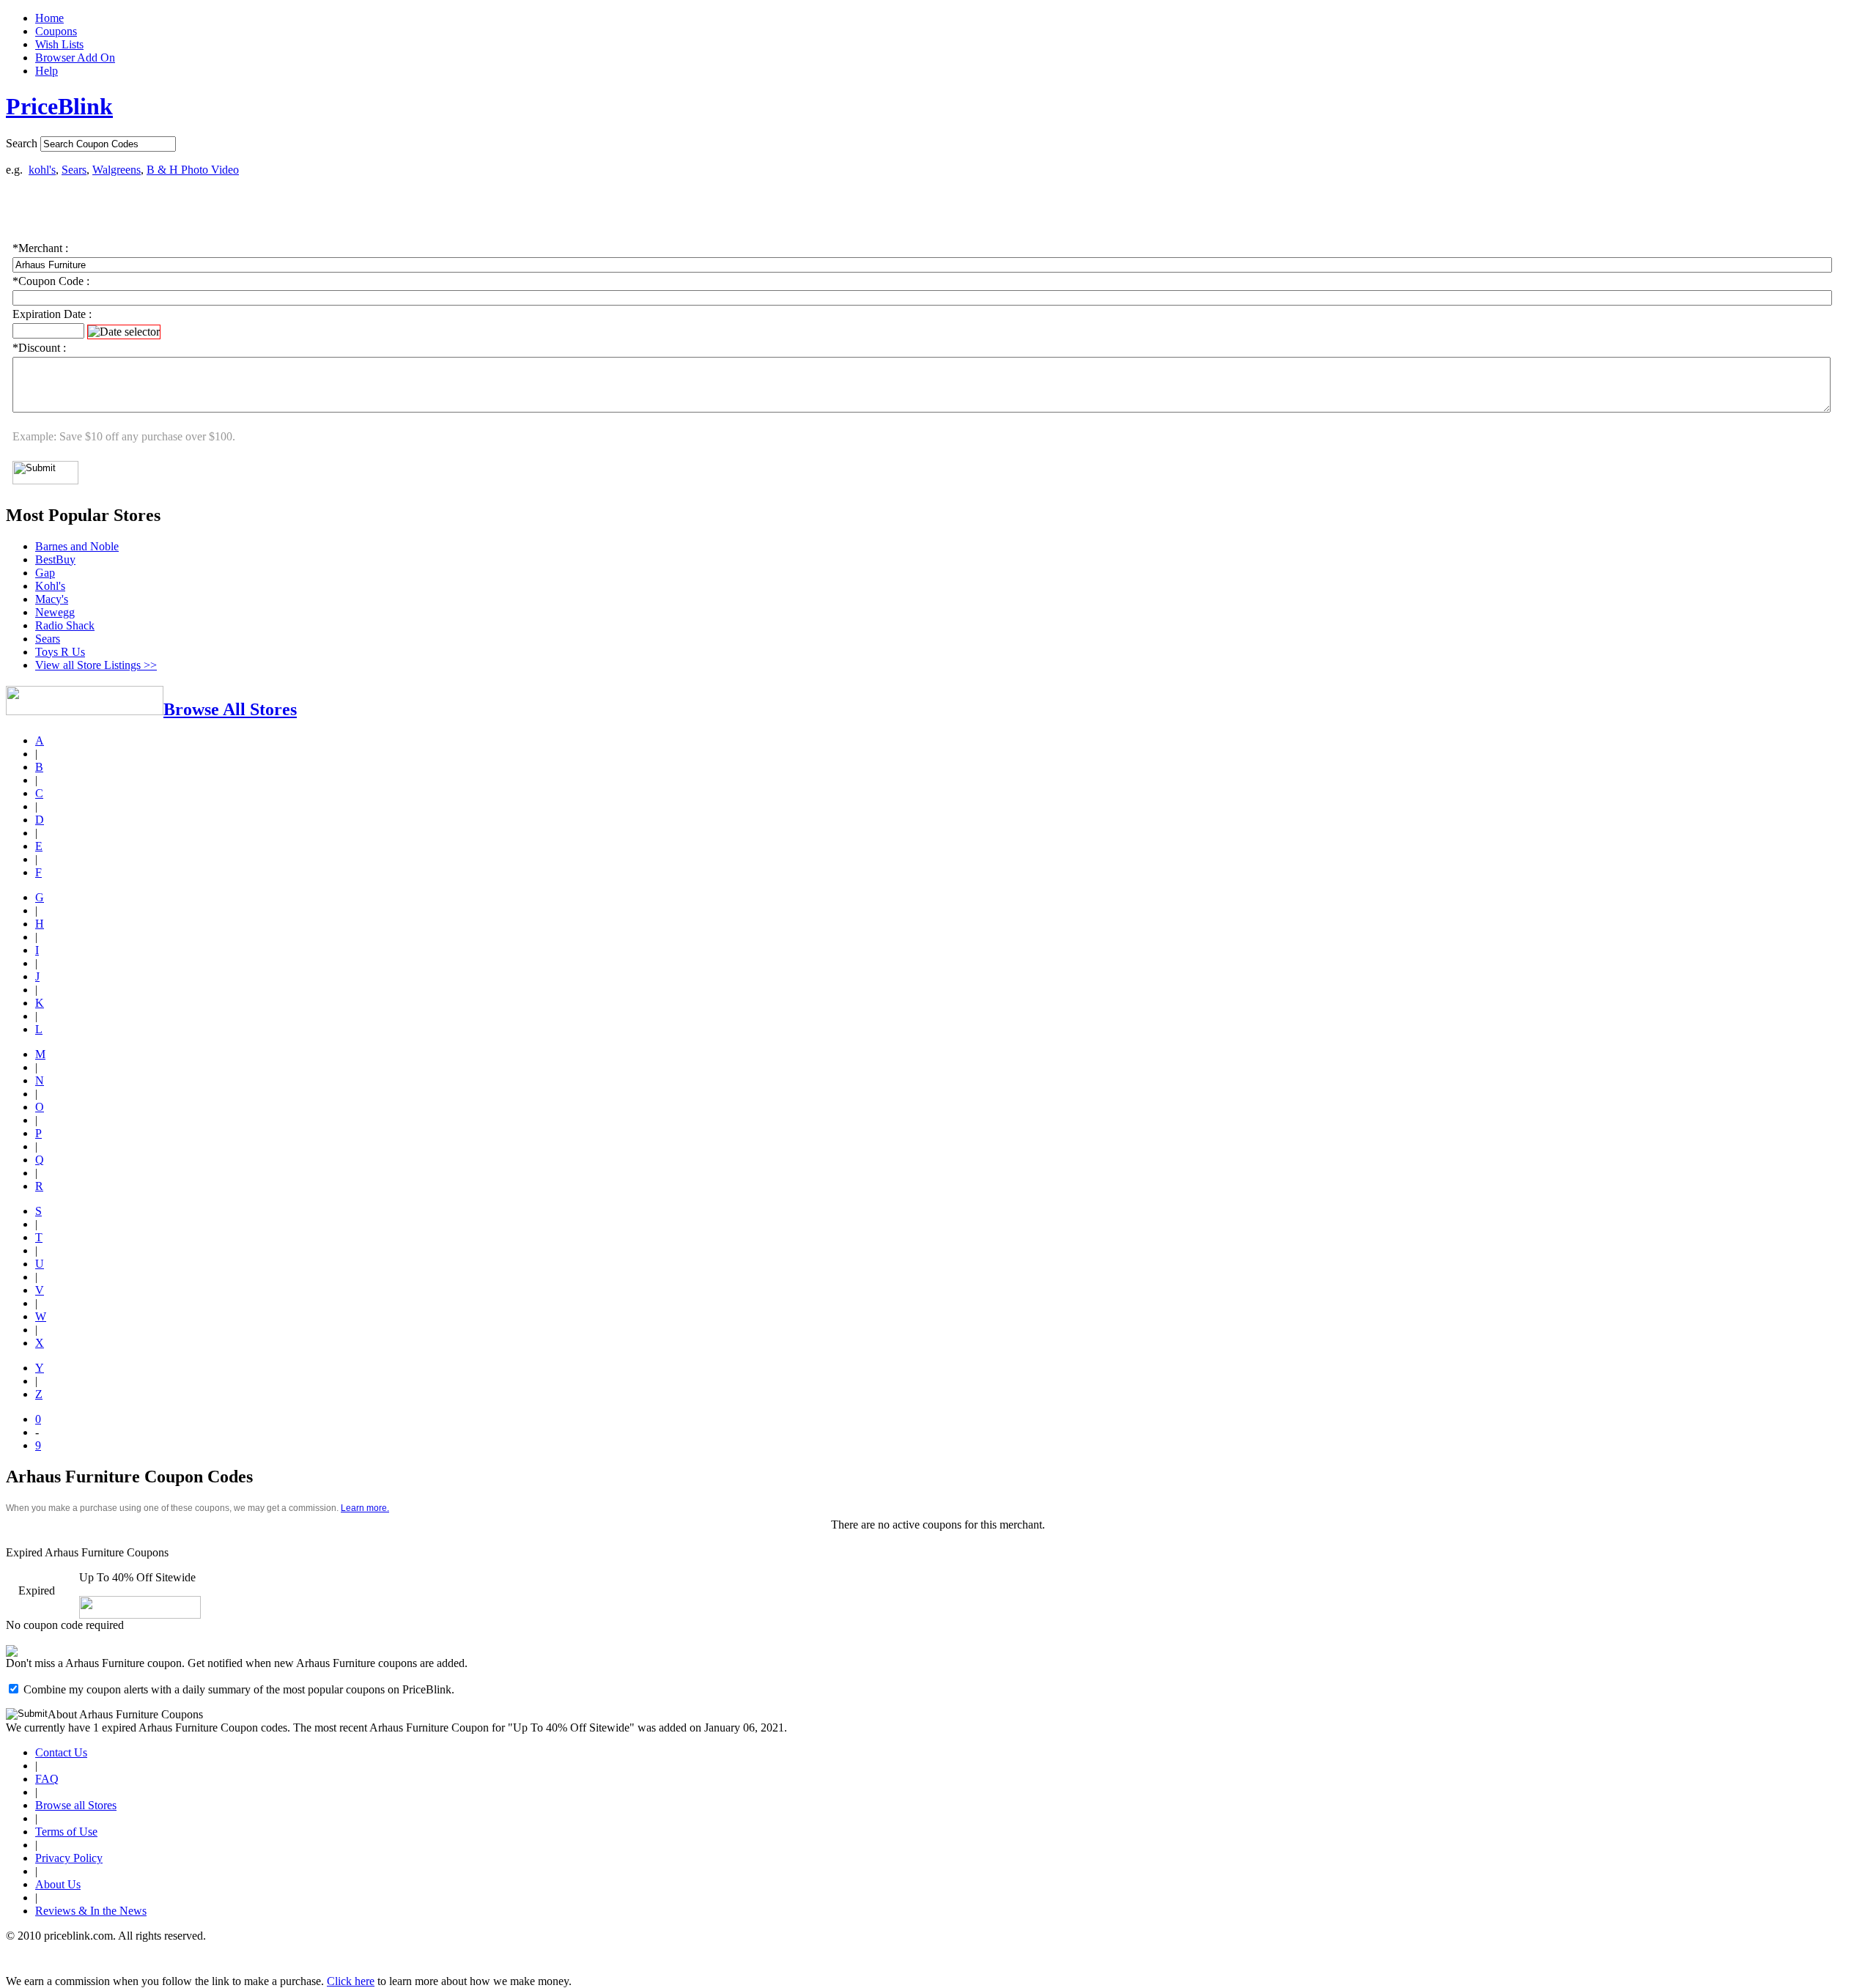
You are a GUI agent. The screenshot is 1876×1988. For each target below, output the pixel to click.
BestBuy (55, 559)
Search (22, 143)
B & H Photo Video (193, 170)
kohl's (42, 170)
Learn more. (365, 1508)
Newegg (55, 612)
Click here (351, 1981)
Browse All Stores (230, 709)
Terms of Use (66, 1832)
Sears (74, 170)
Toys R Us (60, 652)
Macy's (52, 599)
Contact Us (61, 1752)
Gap (45, 573)
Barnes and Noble (77, 546)
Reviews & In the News (91, 1911)
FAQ (47, 1779)
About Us (58, 1884)
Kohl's (50, 586)
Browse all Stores (76, 1805)
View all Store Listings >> (96, 665)
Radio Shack (65, 625)
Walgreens (117, 170)
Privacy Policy (69, 1858)
